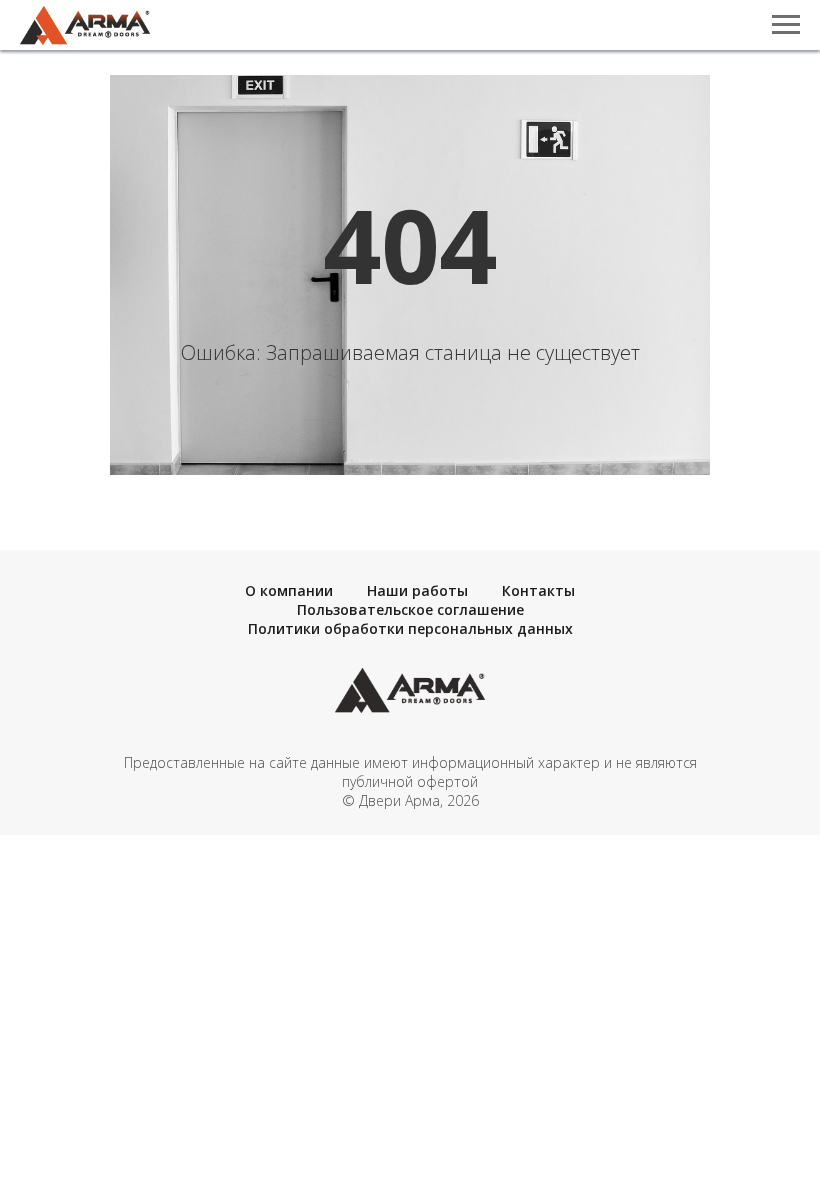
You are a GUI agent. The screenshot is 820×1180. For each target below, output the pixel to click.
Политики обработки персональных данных (410, 628)
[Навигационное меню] (786, 25)
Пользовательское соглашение (410, 609)
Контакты (538, 590)
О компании (289, 590)
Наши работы (417, 590)
